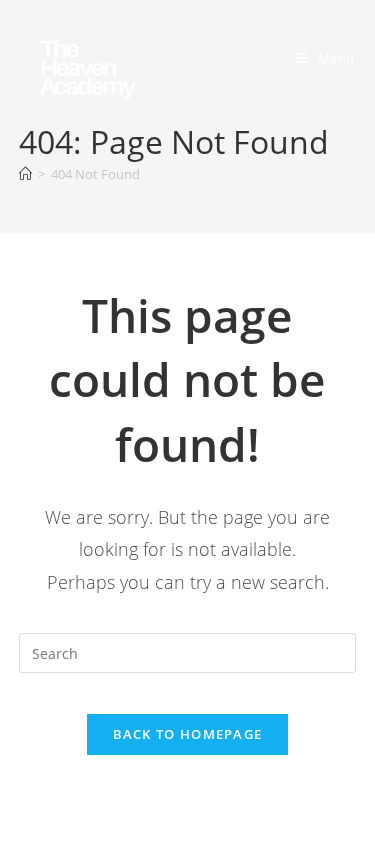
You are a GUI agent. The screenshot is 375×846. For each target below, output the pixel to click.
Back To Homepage (188, 734)
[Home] (25, 174)
